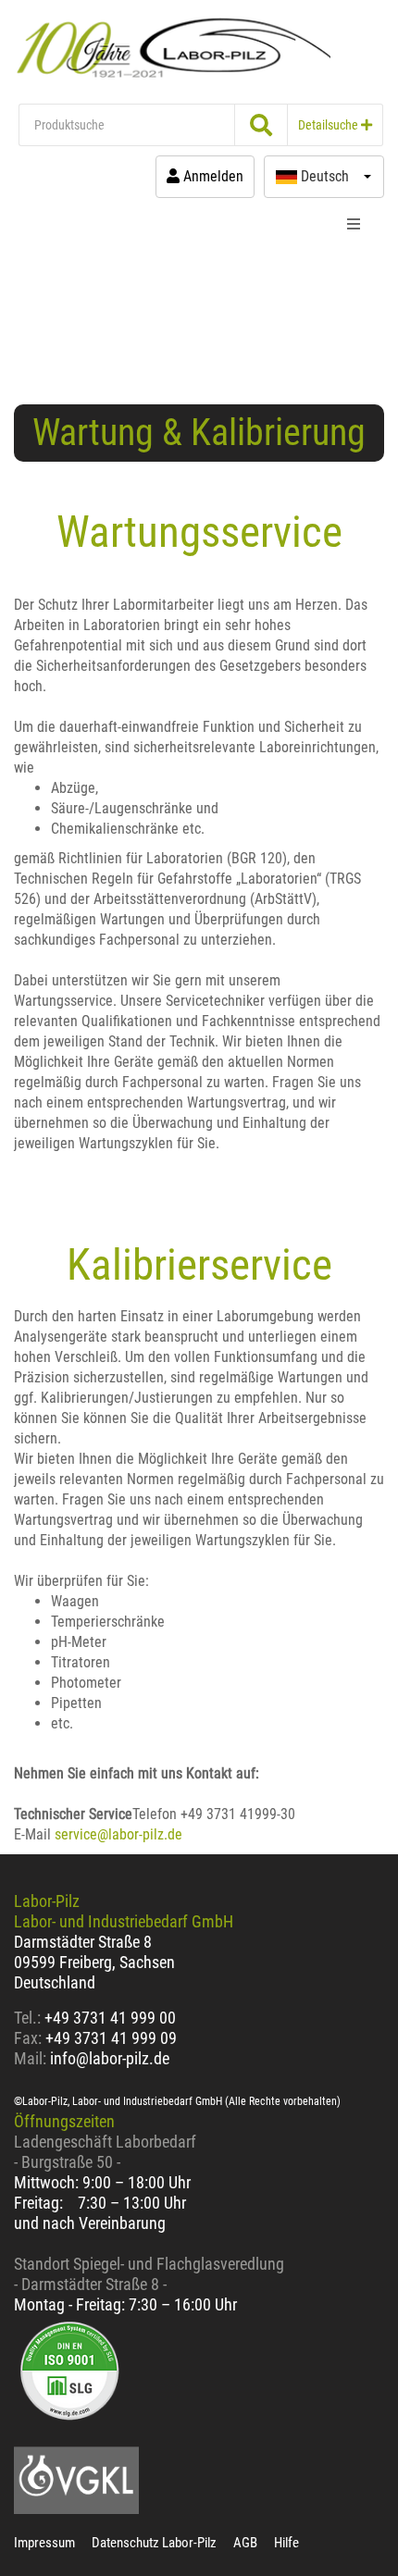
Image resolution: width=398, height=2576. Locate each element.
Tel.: (29, 2018)
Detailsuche (330, 125)
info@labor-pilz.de (110, 2058)
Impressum (44, 2543)
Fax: (28, 2038)
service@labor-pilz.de (118, 1834)
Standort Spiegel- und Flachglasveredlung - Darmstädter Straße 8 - (149, 2274)
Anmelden (211, 176)
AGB (245, 2543)
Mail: (30, 2058)
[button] (324, 177)
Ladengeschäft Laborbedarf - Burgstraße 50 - (105, 2152)
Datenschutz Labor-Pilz (154, 2543)
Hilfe (286, 2543)
